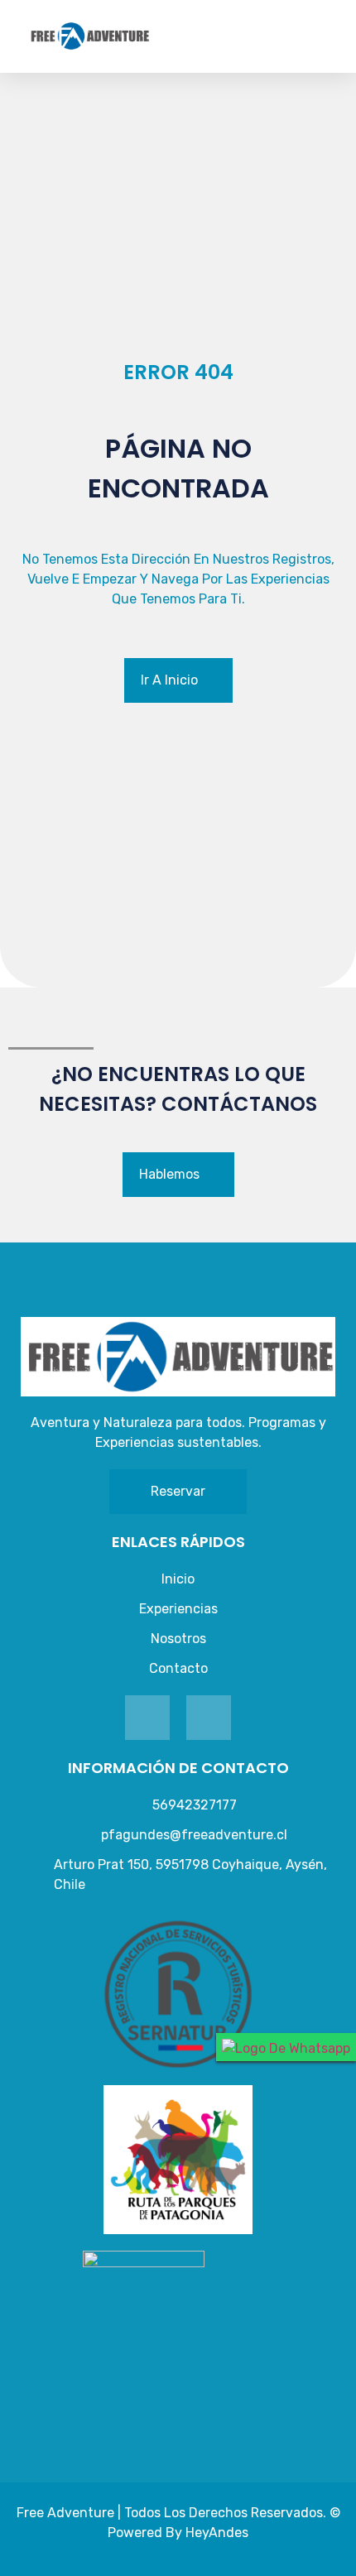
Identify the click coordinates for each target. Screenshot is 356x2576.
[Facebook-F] (147, 1718)
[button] (344, 36)
